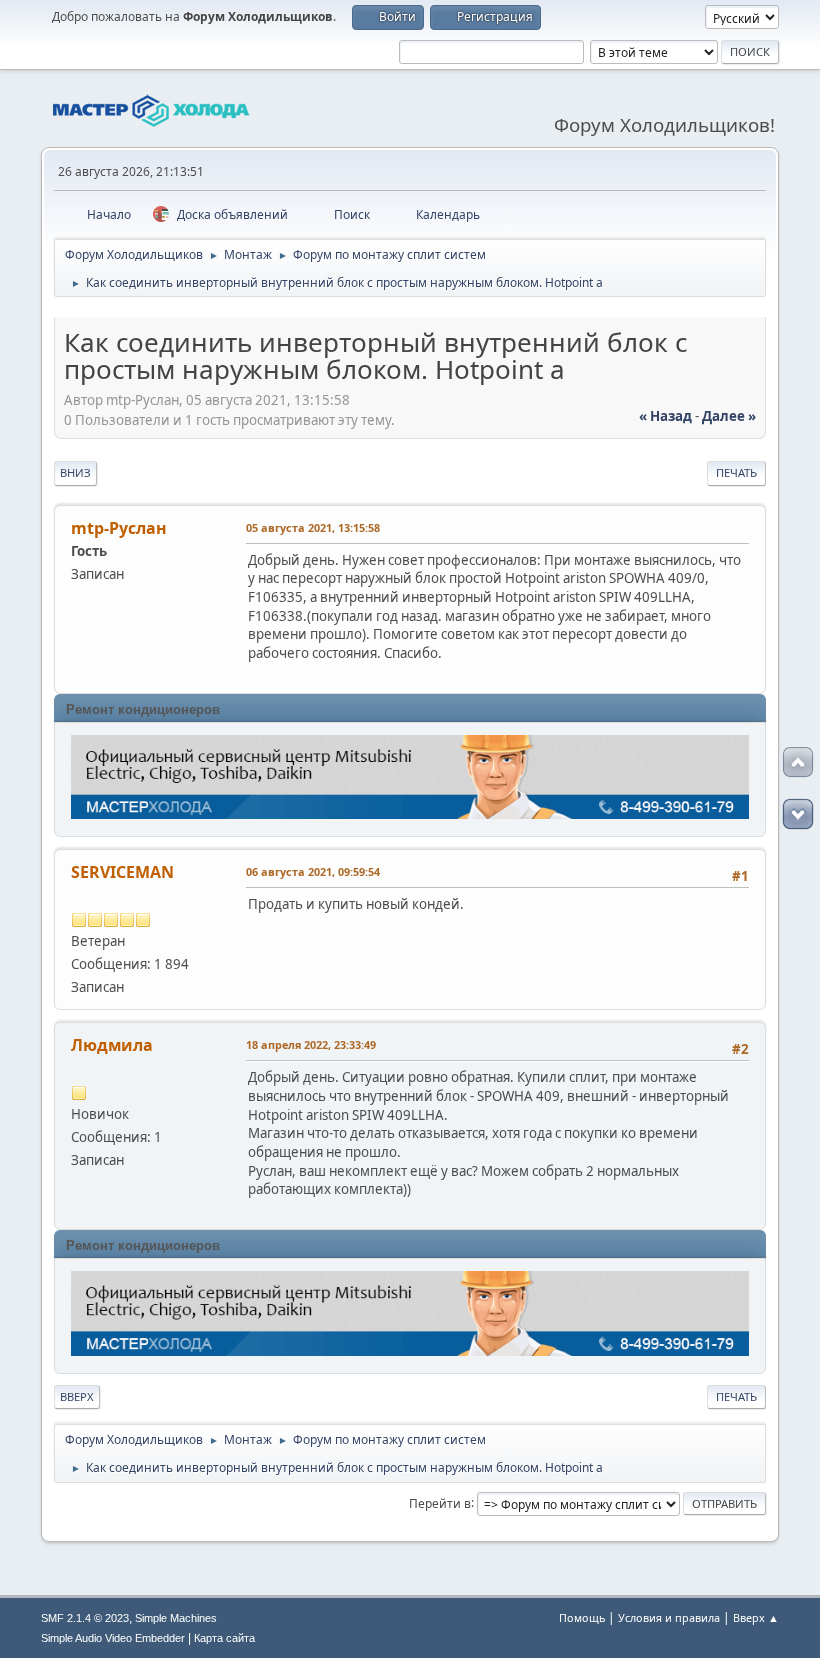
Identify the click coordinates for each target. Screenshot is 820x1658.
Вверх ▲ (756, 1617)
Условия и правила (669, 1617)
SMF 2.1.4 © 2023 (85, 1618)
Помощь (582, 1617)
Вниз (75, 472)
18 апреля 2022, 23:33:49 (311, 1044)
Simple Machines (176, 1618)
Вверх (77, 1396)
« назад (665, 416)
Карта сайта (224, 1638)
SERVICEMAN (122, 872)
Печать (736, 472)
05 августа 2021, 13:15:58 (313, 527)
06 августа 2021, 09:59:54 (313, 871)
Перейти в (440, 1502)
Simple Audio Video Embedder (113, 1638)
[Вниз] (798, 814)
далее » (729, 416)
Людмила (112, 1045)
